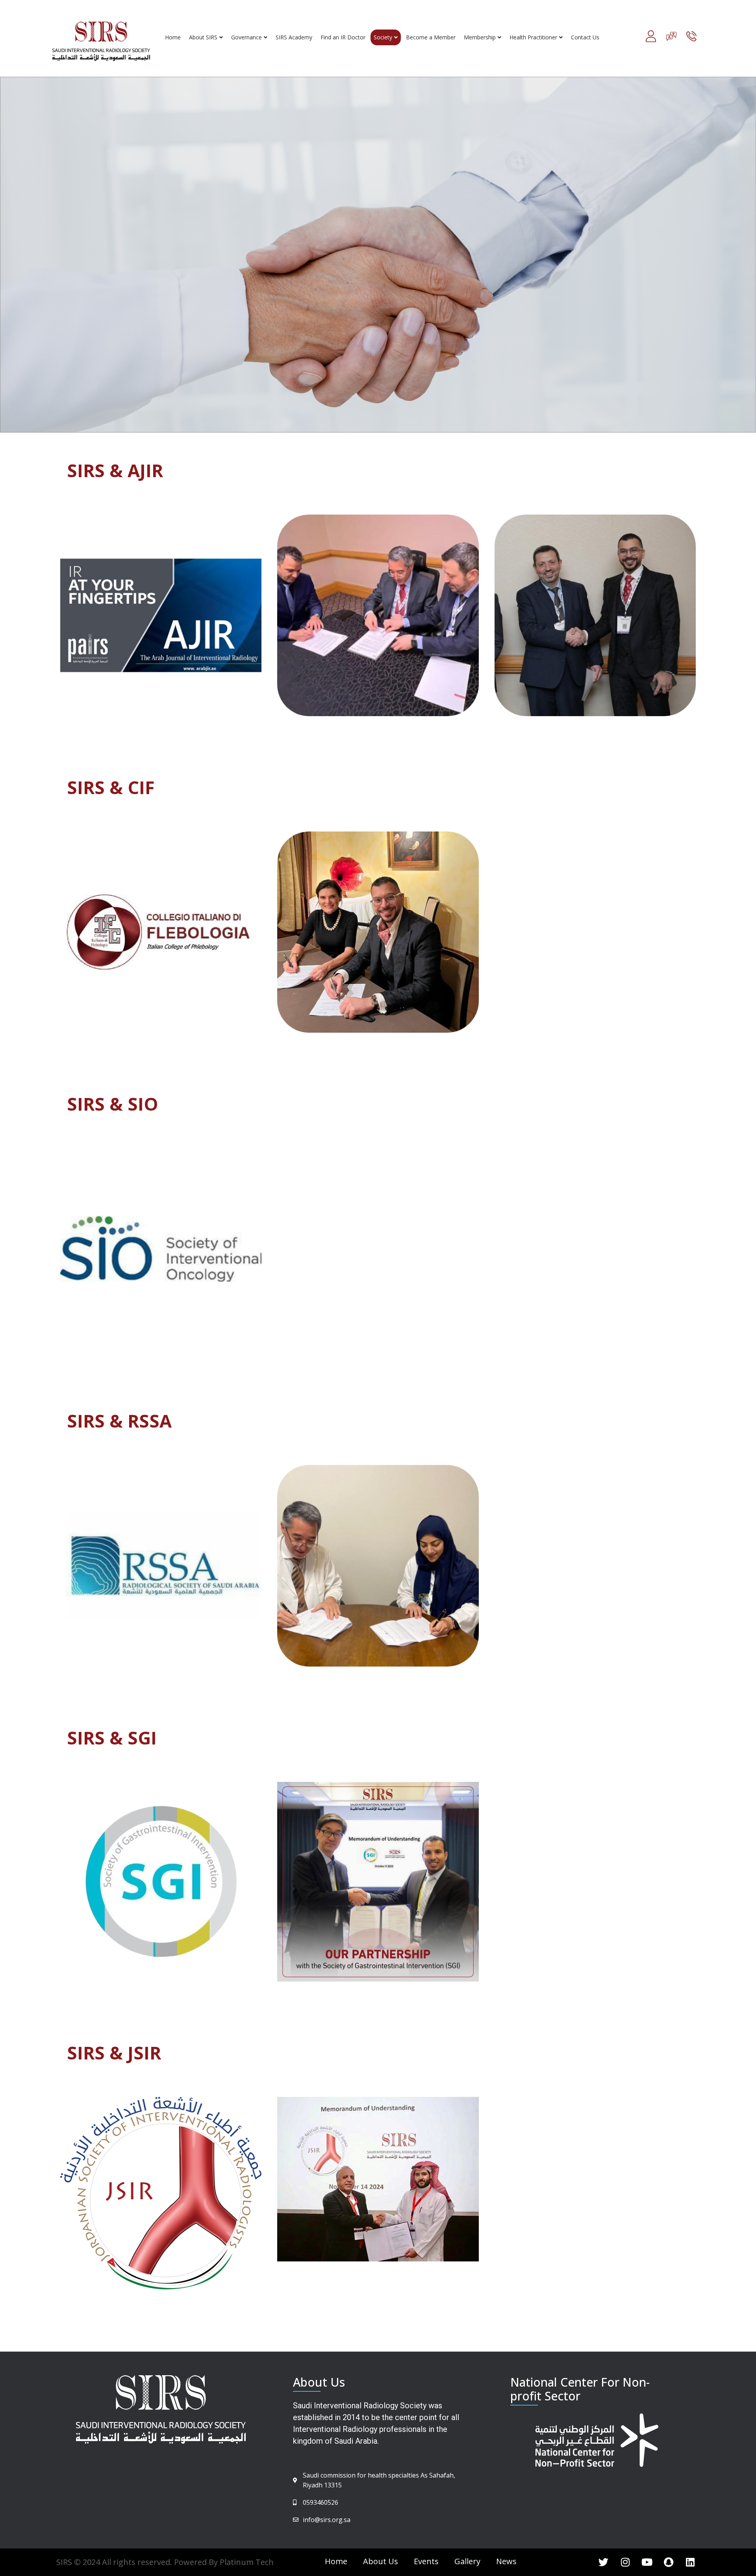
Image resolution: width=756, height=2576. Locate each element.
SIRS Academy (294, 37)
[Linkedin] (690, 2562)
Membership (480, 37)
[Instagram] (625, 2562)
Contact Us (585, 37)
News (506, 2561)
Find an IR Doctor (343, 37)
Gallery (467, 2561)
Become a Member (431, 37)
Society (383, 37)
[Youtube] (647, 2562)
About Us (381, 2561)
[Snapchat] (669, 2562)
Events (426, 2561)
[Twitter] (604, 2562)
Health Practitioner (533, 37)
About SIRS (203, 37)
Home (173, 37)
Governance (246, 37)
